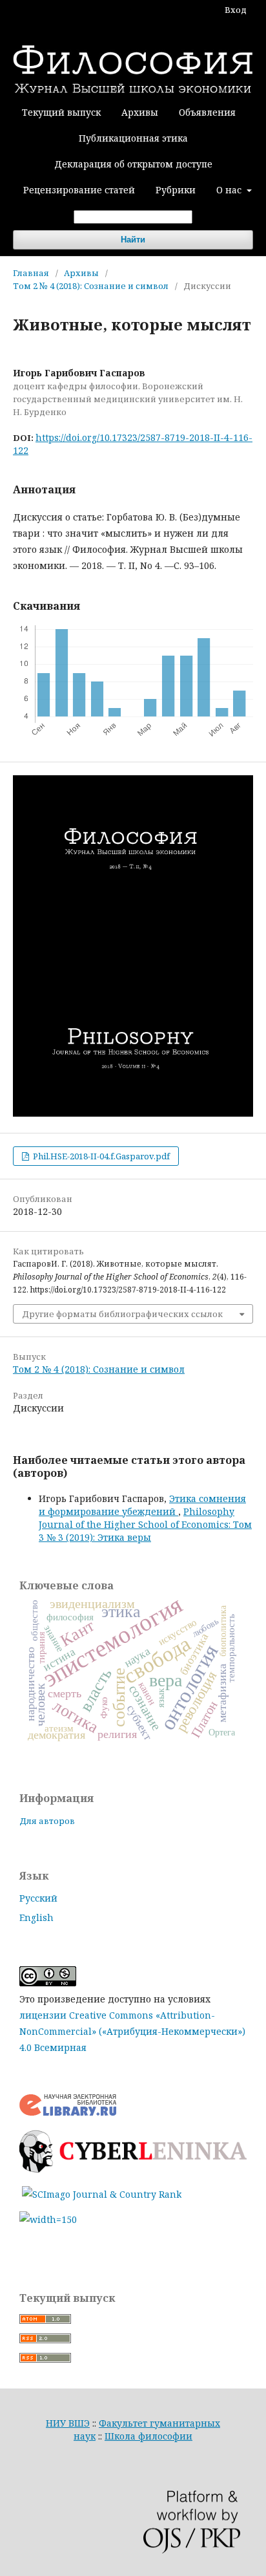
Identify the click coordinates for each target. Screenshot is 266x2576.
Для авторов (47, 1821)
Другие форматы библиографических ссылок (122, 1314)
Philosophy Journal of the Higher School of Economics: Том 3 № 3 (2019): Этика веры (145, 1524)
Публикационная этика (133, 138)
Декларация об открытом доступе (133, 164)
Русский (38, 1898)
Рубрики (176, 190)
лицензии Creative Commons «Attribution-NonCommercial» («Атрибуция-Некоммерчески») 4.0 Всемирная (132, 2031)
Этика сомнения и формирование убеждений (142, 1505)
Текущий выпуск (61, 112)
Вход (236, 10)
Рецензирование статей (79, 190)
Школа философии (148, 2436)
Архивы (140, 112)
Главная (31, 273)
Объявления (207, 112)
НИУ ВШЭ (68, 2423)
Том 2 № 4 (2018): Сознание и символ (91, 286)
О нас (230, 190)
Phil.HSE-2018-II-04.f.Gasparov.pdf (100, 1156)
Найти (133, 240)
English (36, 1917)
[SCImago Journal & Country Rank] (102, 2194)
